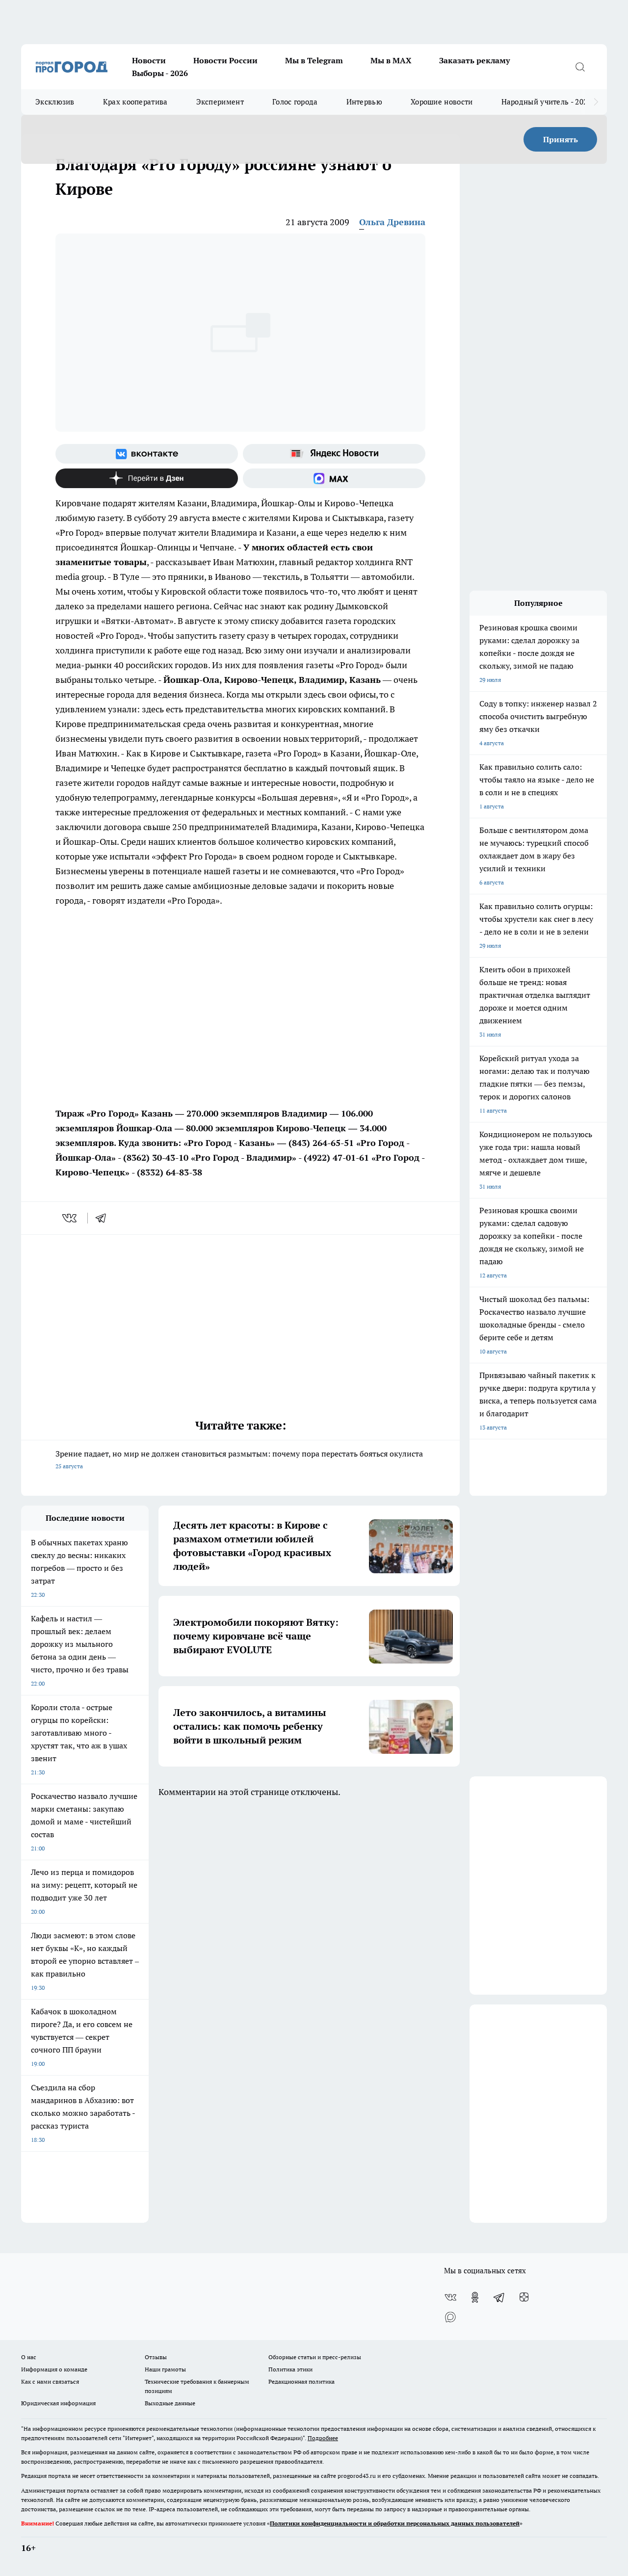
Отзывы (156, 2357)
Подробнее (323, 2438)
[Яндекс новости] (334, 454)
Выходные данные (170, 2403)
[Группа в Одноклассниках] (475, 2297)
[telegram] (104, 1218)
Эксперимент (220, 102)
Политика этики (290, 2369)
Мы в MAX (391, 60)
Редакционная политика (301, 2381)
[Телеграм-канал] (499, 2297)
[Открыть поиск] (580, 67)
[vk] (70, 1218)
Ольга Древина (392, 222)
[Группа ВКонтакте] (147, 454)
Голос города (295, 102)
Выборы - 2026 (160, 73)
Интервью (364, 102)
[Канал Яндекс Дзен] (147, 478)
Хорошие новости (442, 102)
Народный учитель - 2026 (547, 102)
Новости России (225, 60)
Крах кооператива (135, 102)
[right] (596, 102)
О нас (29, 2357)
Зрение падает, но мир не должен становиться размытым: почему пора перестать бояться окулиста (239, 1459)
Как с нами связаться (50, 2381)
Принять (561, 139)
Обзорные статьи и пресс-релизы (315, 2357)
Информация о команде (54, 2369)
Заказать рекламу (474, 60)
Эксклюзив (55, 102)
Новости (149, 60)
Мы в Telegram (314, 60)
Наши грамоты (165, 2369)
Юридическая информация (58, 2403)
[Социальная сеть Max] (334, 478)
